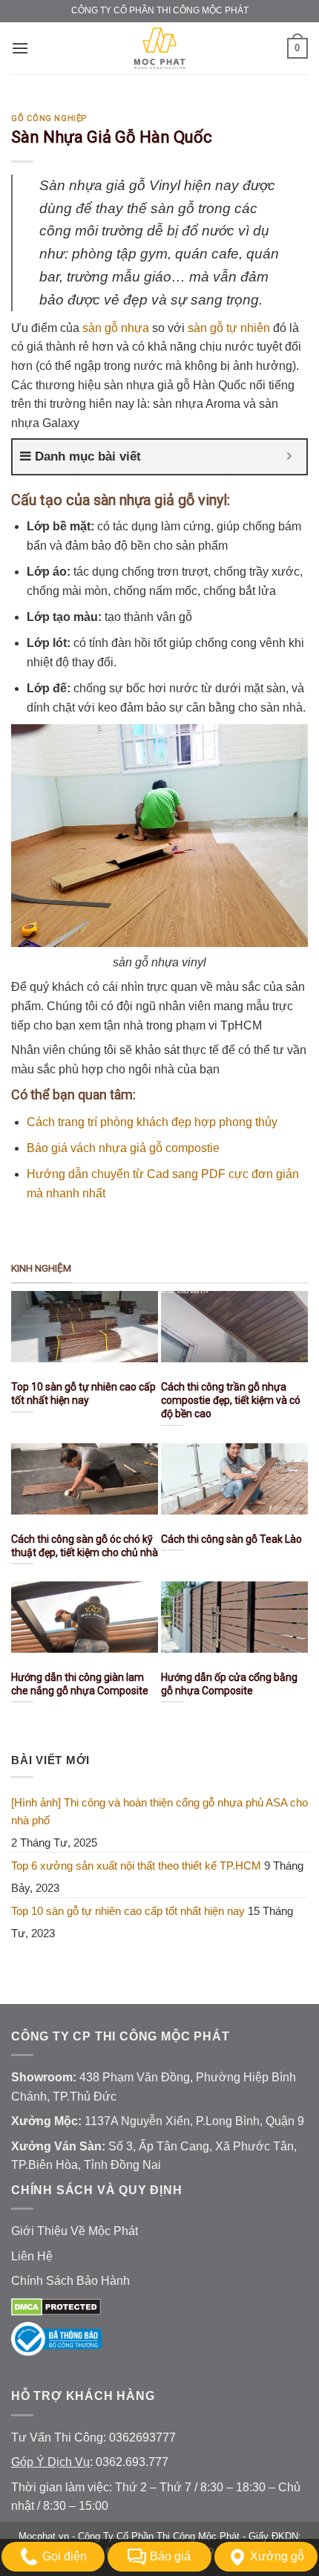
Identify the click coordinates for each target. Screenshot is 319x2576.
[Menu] (20, 48)
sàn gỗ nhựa (116, 328)
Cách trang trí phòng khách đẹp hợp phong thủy (152, 1122)
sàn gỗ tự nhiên (229, 328)
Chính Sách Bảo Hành (70, 2281)
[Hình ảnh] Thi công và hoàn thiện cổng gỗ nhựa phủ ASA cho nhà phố (159, 1811)
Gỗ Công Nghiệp (49, 118)
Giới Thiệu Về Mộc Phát (75, 2231)
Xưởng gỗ (277, 2556)
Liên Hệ (32, 2256)
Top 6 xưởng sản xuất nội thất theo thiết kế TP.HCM (136, 1866)
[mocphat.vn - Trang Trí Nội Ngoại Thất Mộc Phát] (159, 48)
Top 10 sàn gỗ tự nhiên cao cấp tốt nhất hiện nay (128, 1911)
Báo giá (170, 2556)
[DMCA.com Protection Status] (56, 2306)
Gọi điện (65, 2556)
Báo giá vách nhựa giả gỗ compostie (123, 1148)
